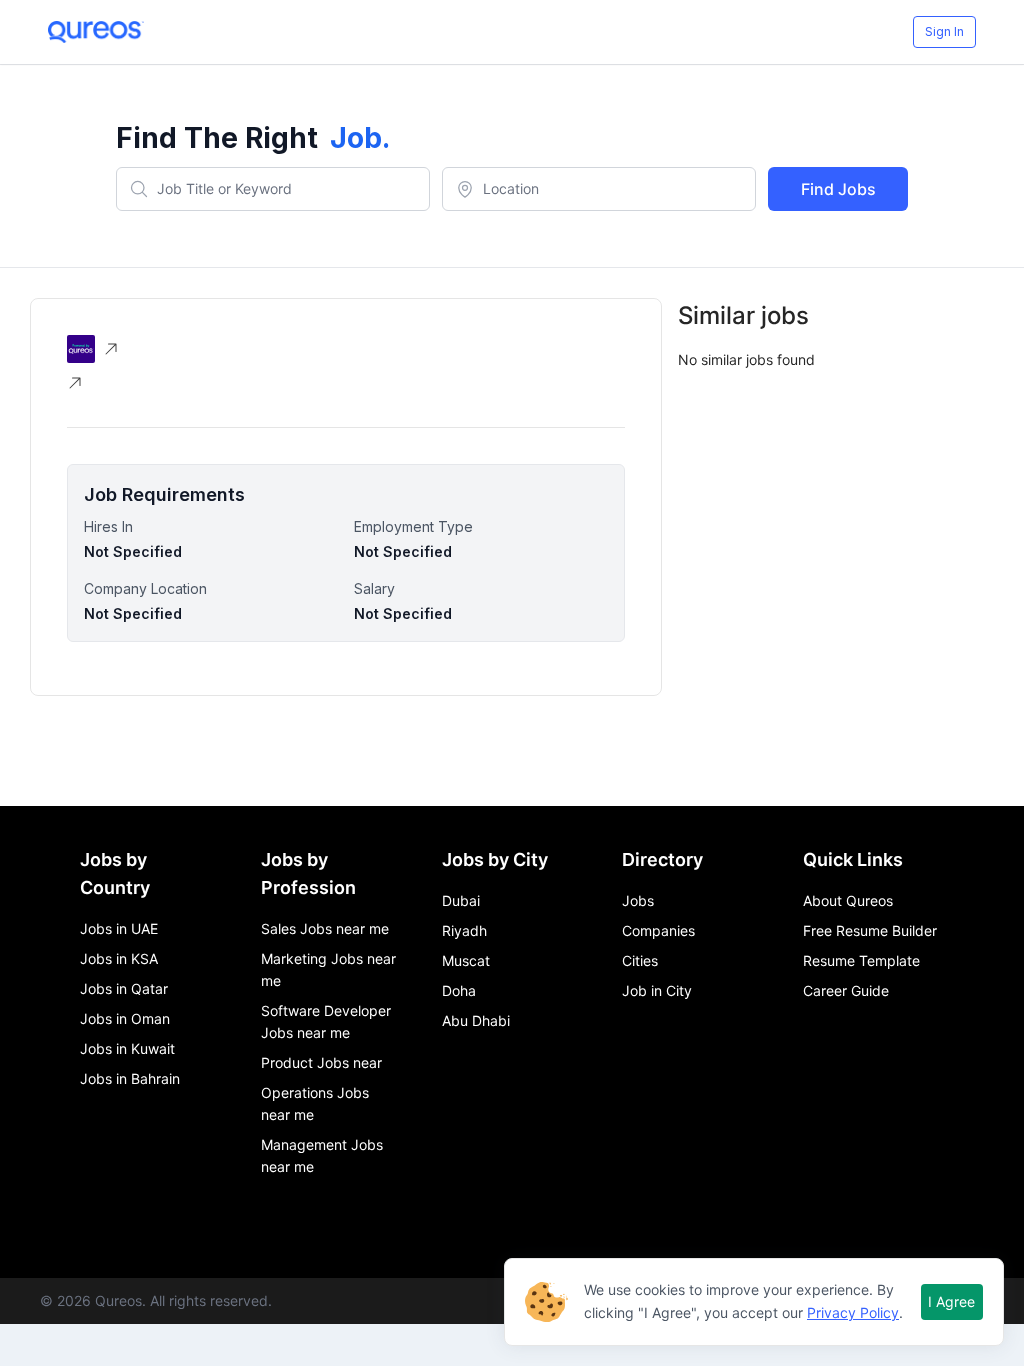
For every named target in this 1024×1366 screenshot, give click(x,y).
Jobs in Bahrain (130, 1078)
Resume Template (861, 960)
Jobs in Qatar (124, 988)
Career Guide (846, 990)
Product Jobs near (321, 1062)
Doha (459, 990)
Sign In (944, 31)
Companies (658, 930)
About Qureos (848, 900)
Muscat (466, 960)
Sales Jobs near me (325, 928)
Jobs (638, 900)
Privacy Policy (853, 1312)
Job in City (657, 990)
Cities (640, 960)
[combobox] (273, 189)
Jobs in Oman (125, 1018)
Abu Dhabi (476, 1020)
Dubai (461, 900)
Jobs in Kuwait (127, 1048)
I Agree (951, 1301)
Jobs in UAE (119, 928)
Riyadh (464, 930)
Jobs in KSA (119, 958)
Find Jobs (838, 189)
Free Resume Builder (870, 930)
